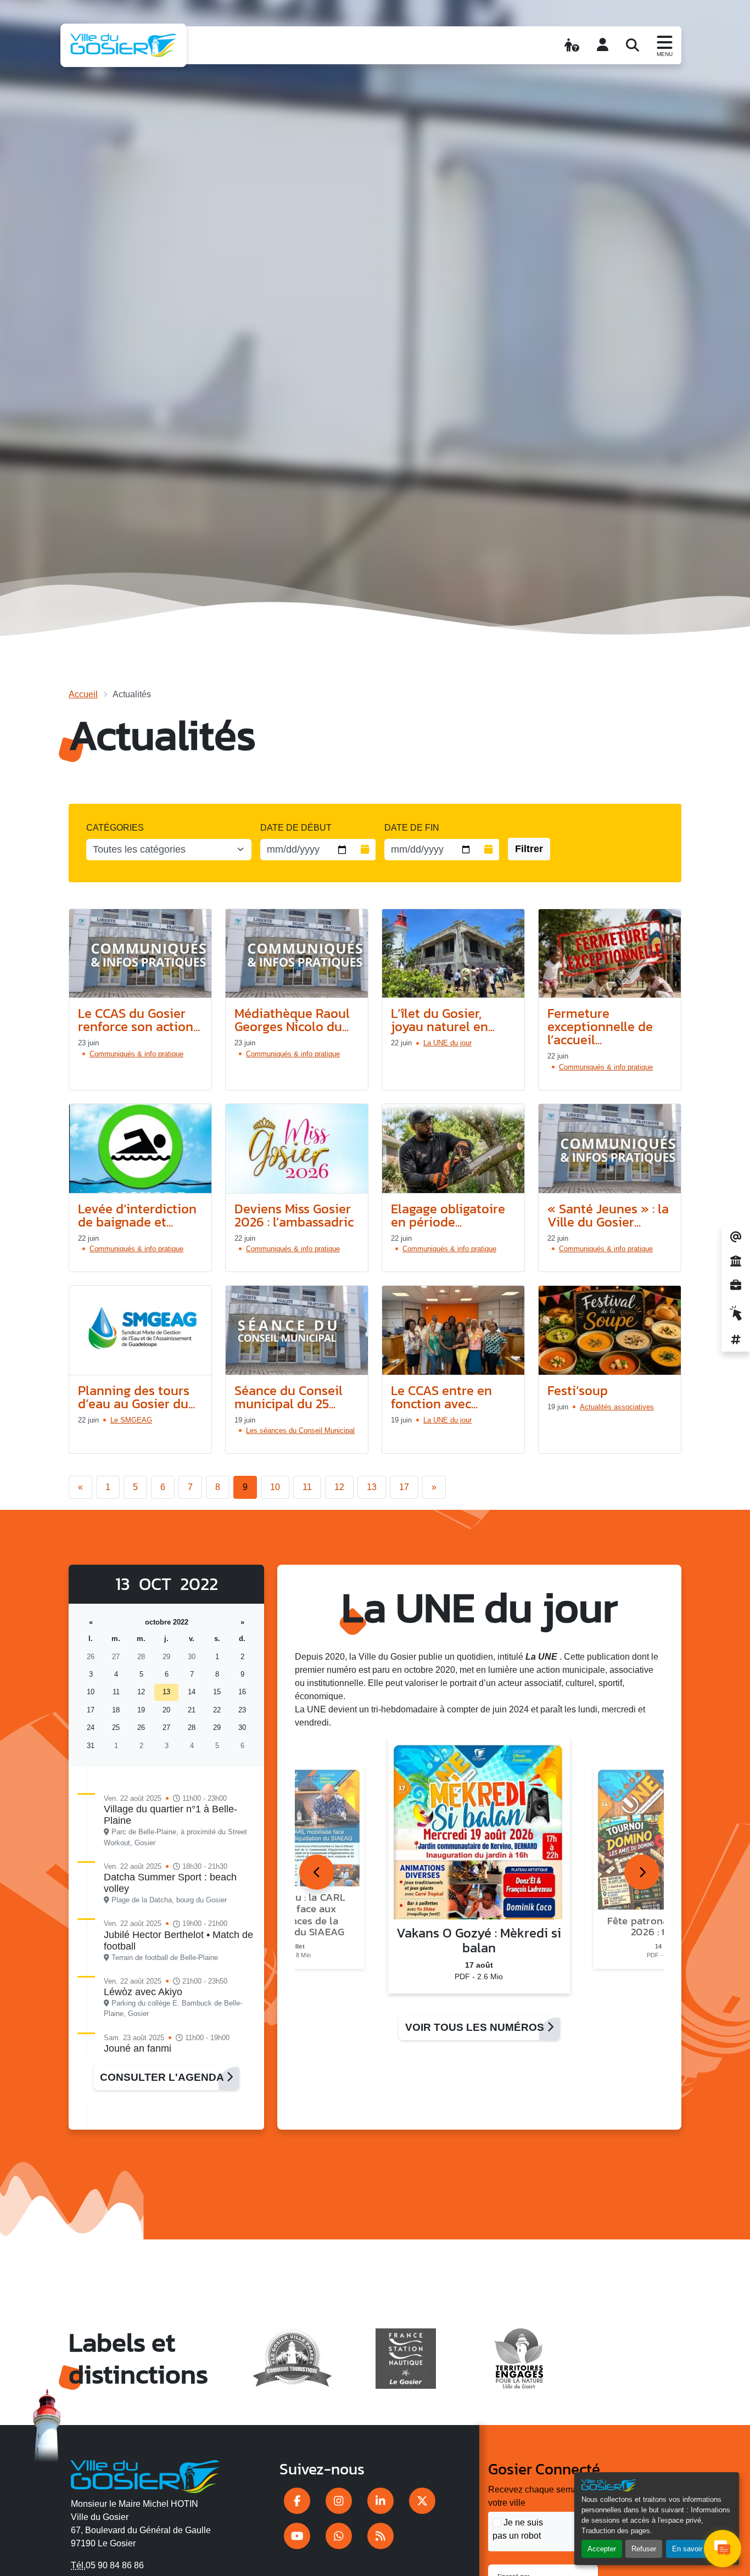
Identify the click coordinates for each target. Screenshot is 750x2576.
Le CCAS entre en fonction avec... (441, 1397)
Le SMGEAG (131, 1420)
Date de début (296, 828)
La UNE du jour (447, 1043)
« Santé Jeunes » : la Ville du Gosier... (608, 1215)
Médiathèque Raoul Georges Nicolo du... (292, 1020)
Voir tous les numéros (476, 2027)
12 (339, 1487)
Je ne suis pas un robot (518, 2529)
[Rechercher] (633, 45)
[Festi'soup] (610, 1331)
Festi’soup (578, 1390)
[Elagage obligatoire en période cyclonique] (453, 1149)
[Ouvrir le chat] (723, 2549)
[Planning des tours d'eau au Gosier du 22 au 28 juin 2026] (140, 1331)
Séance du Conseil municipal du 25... (289, 1397)
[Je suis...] (572, 45)
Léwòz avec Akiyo (143, 1992)
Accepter (602, 2549)
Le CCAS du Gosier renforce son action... (139, 1020)
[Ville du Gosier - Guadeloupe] (145, 2475)
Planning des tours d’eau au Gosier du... (136, 1397)
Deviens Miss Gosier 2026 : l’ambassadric (294, 1215)
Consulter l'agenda (163, 2077)
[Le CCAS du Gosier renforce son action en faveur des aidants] (140, 954)
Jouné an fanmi (138, 2048)
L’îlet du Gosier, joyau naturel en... (443, 1020)
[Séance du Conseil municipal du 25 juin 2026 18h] (297, 1331)
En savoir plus (695, 2549)
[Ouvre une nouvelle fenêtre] (297, 2501)
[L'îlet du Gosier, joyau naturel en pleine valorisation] (453, 954)
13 (372, 1487)
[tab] (317, 1872)
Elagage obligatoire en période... (448, 1215)
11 (307, 1487)
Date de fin (412, 828)
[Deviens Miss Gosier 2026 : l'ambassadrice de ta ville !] (297, 1149)
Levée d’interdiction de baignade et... (137, 1215)
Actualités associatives (617, 1407)
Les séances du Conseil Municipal (300, 1430)
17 (404, 1487)
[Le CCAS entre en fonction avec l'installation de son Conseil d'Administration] (453, 1331)
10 (275, 1487)
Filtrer (529, 849)
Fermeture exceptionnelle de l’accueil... (600, 1026)
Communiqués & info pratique (136, 1054)
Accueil (83, 694)
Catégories (115, 828)
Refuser (644, 2549)
